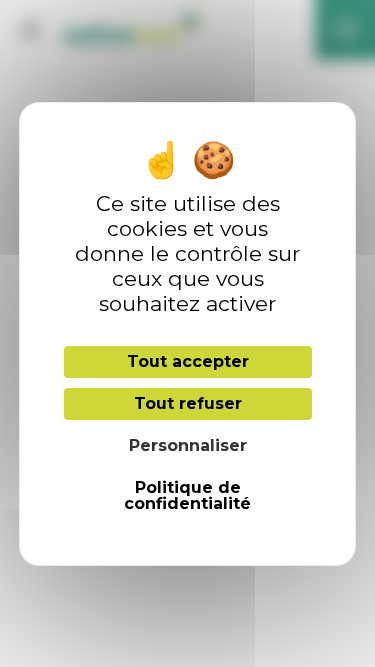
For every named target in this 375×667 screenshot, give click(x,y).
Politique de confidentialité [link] (187, 495)
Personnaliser (188, 445)
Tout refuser (188, 403)
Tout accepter (188, 361)
